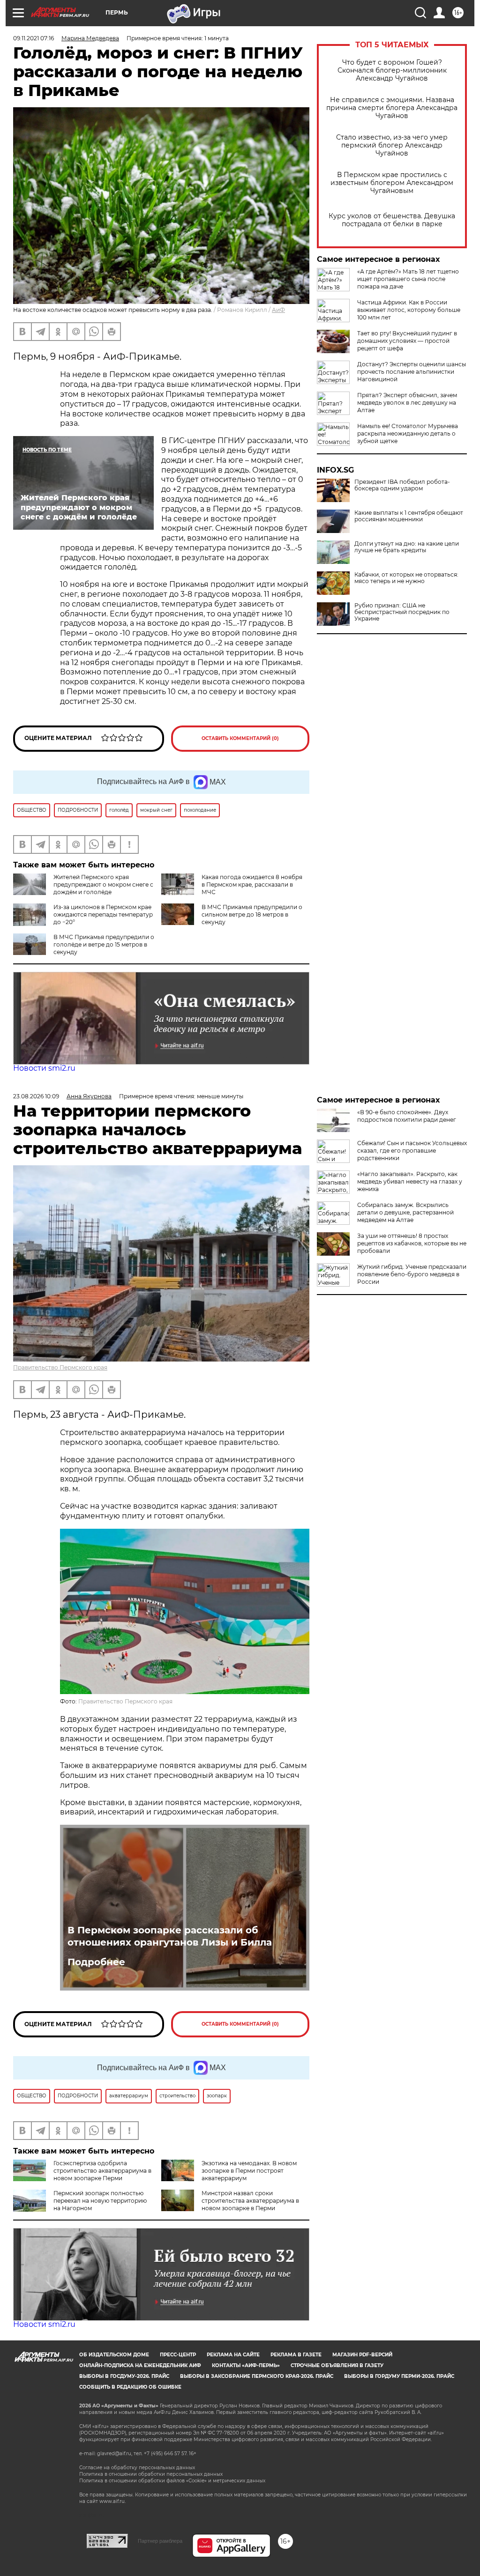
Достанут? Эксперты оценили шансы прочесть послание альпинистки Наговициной (412, 372)
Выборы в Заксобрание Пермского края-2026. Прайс (257, 2376)
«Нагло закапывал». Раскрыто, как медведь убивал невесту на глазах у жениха (410, 1181)
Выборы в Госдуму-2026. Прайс (124, 2376)
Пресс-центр (178, 2355)
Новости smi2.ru (44, 1068)
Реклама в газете (296, 2355)
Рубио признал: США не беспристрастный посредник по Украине (402, 612)
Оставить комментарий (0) (240, 738)
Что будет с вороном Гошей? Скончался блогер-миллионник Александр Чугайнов (392, 70)
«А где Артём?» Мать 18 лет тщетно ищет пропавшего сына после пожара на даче (408, 279)
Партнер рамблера (160, 2541)
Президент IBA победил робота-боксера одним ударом (402, 485)
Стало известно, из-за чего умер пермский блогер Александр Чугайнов (392, 145)
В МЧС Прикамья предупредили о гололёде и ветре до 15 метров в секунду (104, 944)
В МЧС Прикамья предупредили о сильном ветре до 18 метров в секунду (252, 914)
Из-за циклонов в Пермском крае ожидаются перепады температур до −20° (103, 914)
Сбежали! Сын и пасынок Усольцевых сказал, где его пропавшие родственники (412, 1151)
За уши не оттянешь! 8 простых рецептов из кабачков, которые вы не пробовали (412, 1243)
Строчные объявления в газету (337, 2365)
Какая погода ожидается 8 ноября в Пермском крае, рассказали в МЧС (252, 885)
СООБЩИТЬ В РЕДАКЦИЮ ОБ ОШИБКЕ (130, 2387)
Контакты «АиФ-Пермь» (246, 2365)
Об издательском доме (114, 2355)
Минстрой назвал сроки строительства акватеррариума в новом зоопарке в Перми (250, 2201)
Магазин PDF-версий (362, 2355)
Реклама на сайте (233, 2355)
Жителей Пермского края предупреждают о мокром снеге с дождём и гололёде (103, 885)
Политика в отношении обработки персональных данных (151, 2474)
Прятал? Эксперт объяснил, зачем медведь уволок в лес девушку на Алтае (407, 403)
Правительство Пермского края (60, 1367)
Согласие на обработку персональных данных (137, 2468)
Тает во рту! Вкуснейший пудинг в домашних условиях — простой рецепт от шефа (407, 341)
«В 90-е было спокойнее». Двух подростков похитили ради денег (407, 1116)
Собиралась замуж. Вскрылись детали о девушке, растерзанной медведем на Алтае (405, 1212)
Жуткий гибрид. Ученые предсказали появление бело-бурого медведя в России (412, 1274)
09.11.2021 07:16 (34, 38)
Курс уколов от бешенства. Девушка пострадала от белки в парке (392, 220)
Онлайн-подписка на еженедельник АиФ (140, 2365)
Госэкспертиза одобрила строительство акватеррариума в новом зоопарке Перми (102, 2171)
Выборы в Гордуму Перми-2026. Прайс (399, 2376)
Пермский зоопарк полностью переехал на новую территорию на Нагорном (100, 2201)
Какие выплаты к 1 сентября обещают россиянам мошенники (409, 516)
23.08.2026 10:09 (36, 1096)
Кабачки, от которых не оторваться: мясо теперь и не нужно (406, 578)
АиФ (278, 310)
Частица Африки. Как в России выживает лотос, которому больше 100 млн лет (409, 310)
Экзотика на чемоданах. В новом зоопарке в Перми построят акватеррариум (249, 2171)
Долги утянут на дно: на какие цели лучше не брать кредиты (407, 547)
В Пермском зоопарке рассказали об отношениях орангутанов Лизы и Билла (170, 1936)
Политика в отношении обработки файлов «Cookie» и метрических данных (172, 2481)
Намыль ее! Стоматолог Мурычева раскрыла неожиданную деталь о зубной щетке (408, 433)
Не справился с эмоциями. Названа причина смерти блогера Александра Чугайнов (392, 108)
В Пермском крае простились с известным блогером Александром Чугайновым (392, 183)
